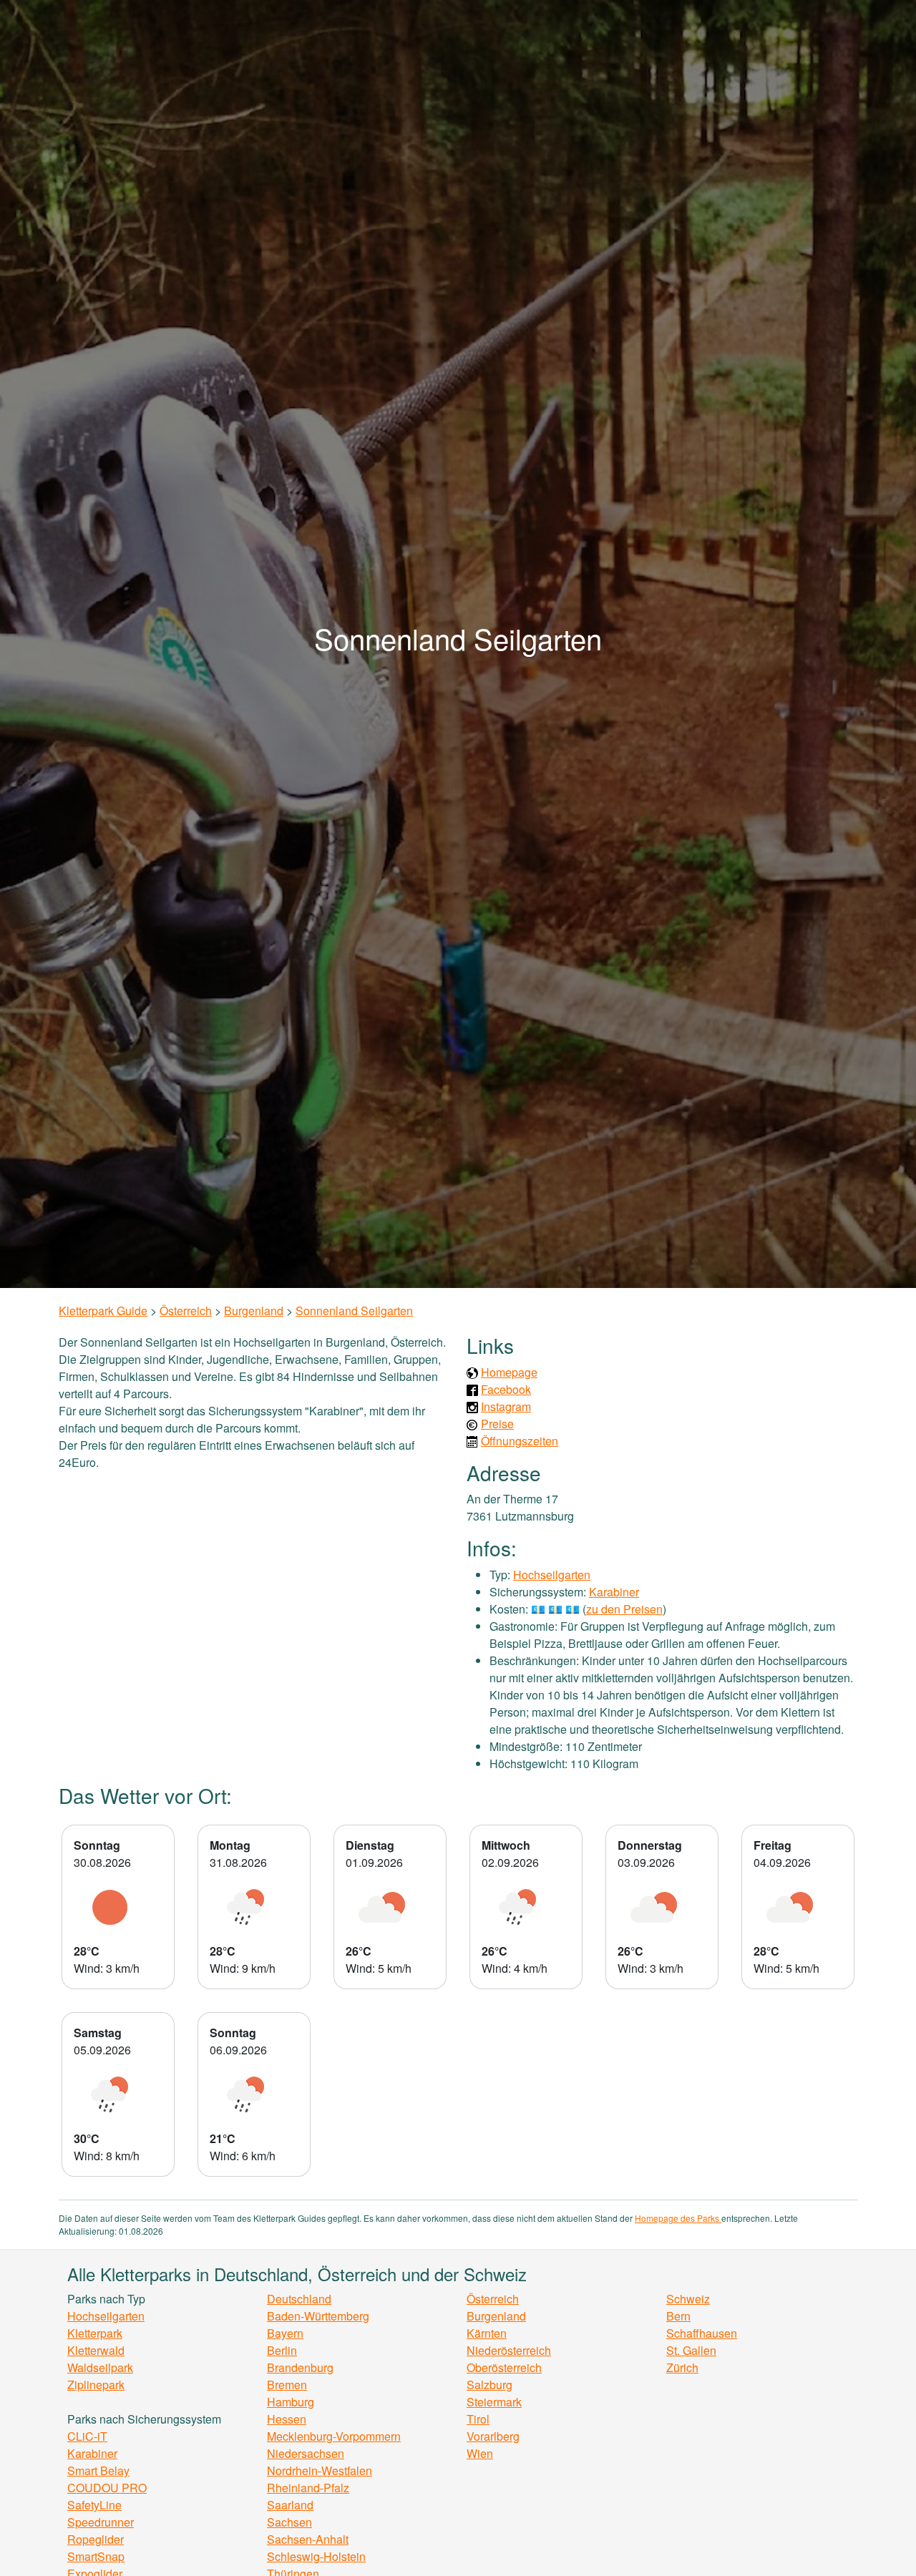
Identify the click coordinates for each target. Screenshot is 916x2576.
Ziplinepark (96, 2385)
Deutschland (299, 2299)
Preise (497, 1424)
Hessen (287, 2419)
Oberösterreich (504, 2367)
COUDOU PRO (107, 2488)
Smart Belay (98, 2470)
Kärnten (487, 2333)
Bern (678, 2316)
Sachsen (289, 2522)
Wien (480, 2453)
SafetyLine (94, 2505)
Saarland (290, 2505)
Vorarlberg (493, 2436)
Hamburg (291, 2402)
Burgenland (254, 1311)
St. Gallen (691, 2350)
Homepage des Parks (678, 2218)
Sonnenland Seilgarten (354, 1311)
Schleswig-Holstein (316, 2556)
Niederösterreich (509, 2350)
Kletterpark (95, 2333)
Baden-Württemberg (318, 2316)
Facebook (506, 1389)
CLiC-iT (87, 2436)
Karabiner (614, 1592)
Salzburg (489, 2385)
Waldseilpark (100, 2367)
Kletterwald (96, 2350)
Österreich (186, 1311)
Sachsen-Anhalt (308, 2539)
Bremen (287, 2385)
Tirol (478, 2419)
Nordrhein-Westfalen (320, 2470)
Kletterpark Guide (103, 1311)
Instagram (506, 1406)
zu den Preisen (624, 1609)
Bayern (285, 2333)
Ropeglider (96, 2539)
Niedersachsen (306, 2453)
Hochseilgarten (552, 1575)
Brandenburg (300, 2367)
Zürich (682, 2367)
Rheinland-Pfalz (308, 2488)
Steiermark (494, 2402)
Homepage (509, 1372)
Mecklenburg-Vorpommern (334, 2436)
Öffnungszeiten (520, 1441)
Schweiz (688, 2299)
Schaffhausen (702, 2333)
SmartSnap (96, 2556)
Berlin (282, 2350)
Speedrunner (101, 2522)
